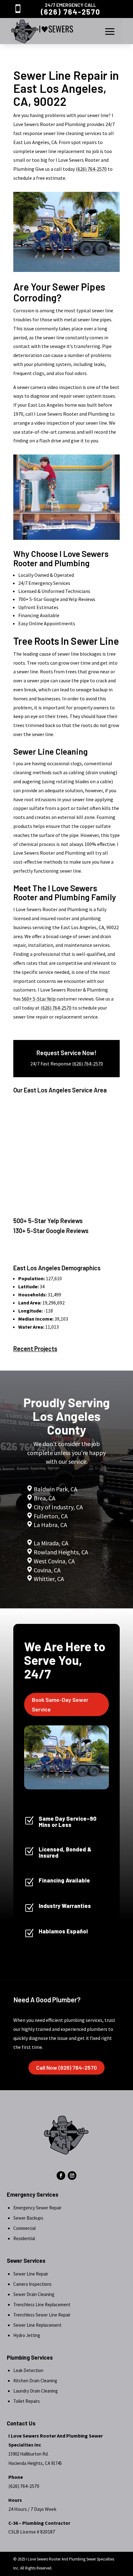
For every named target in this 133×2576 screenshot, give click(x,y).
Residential (24, 2238)
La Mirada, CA (51, 1543)
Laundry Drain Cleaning (36, 2391)
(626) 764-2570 (71, 12)
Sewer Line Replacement (37, 2325)
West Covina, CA (54, 1561)
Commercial (24, 2228)
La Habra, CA (50, 1525)
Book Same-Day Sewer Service (60, 1704)
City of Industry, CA (58, 1507)
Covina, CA (47, 1570)
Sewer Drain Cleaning (34, 2294)
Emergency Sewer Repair (37, 2208)
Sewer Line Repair (31, 2274)
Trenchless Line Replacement (42, 2305)
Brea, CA (45, 1498)
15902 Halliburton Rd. (28, 2454)
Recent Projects (35, 1349)
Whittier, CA (49, 1579)
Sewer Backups (28, 2218)
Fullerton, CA (51, 1516)
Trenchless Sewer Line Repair (42, 2315)
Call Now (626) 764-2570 (66, 2068)
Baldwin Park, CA (56, 1489)
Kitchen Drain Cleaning (35, 2381)
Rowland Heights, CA (61, 1552)
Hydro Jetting (27, 2335)
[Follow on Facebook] (61, 2176)
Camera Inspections (32, 2284)
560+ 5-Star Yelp (39, 999)
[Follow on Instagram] (72, 2176)
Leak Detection (28, 2370)
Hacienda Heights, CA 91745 (35, 2463)
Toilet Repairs (27, 2401)
